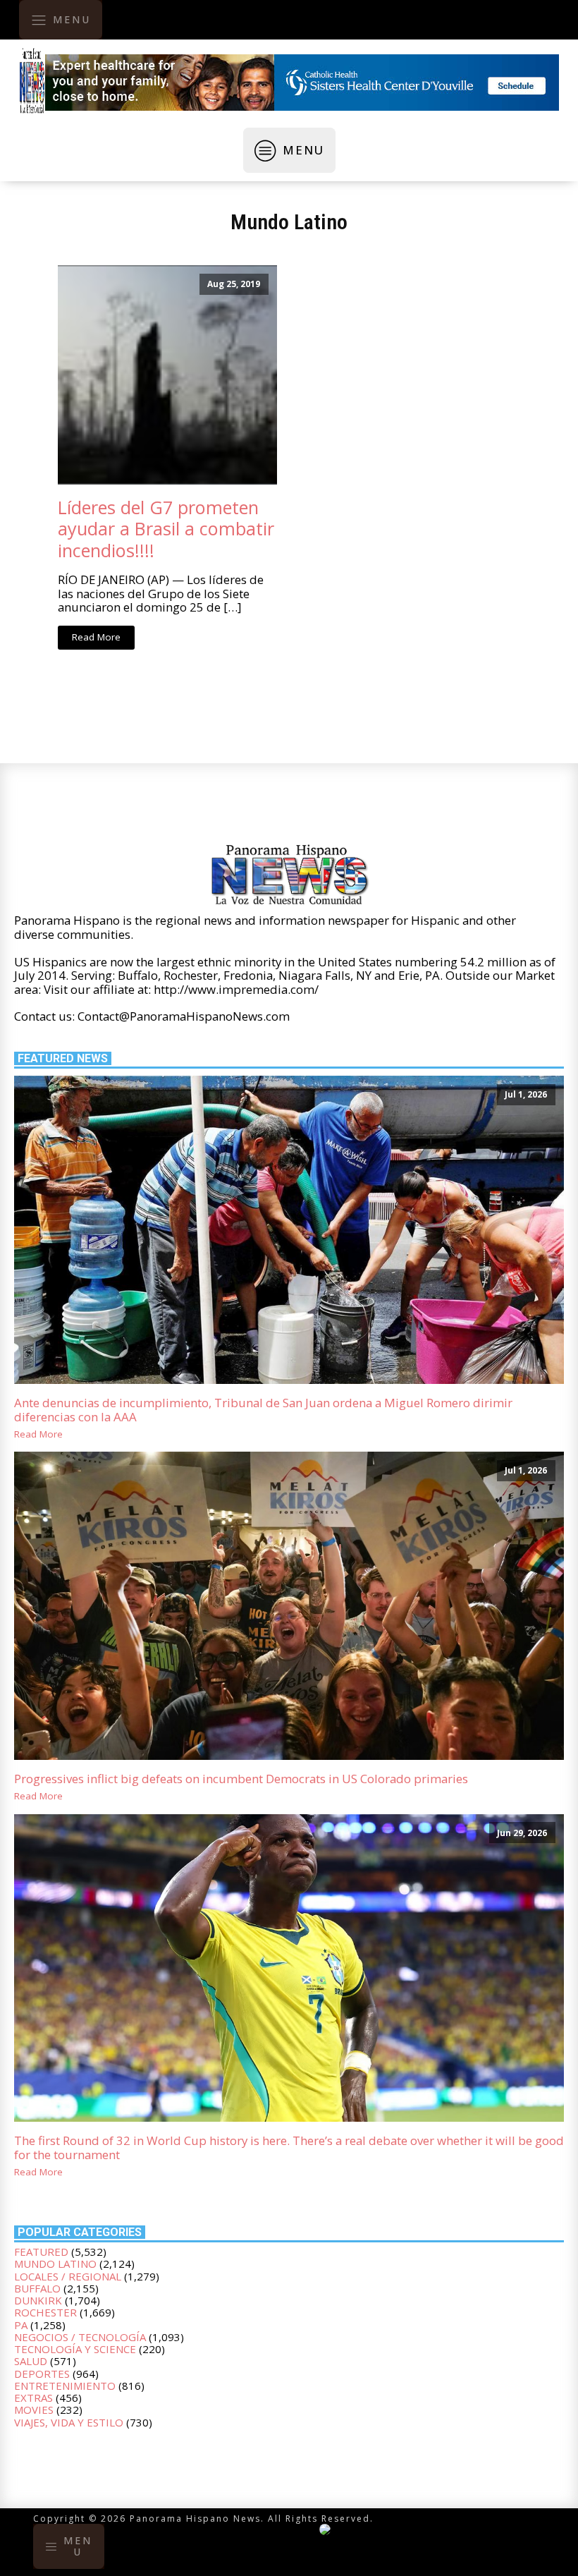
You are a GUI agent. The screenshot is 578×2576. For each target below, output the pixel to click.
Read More (96, 637)
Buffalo (37, 2288)
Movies (34, 2410)
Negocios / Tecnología (80, 2337)
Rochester (45, 2312)
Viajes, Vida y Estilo (69, 2422)
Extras (33, 2398)
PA (21, 2325)
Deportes (42, 2374)
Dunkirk (38, 2300)
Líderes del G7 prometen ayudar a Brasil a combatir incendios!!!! (166, 529)
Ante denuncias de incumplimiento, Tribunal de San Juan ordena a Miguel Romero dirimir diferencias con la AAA (263, 1410)
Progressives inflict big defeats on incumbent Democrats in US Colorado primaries (241, 1779)
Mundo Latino (289, 222)
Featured (41, 2252)
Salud (31, 2361)
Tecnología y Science (75, 2349)
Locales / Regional (68, 2276)
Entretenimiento (65, 2386)
